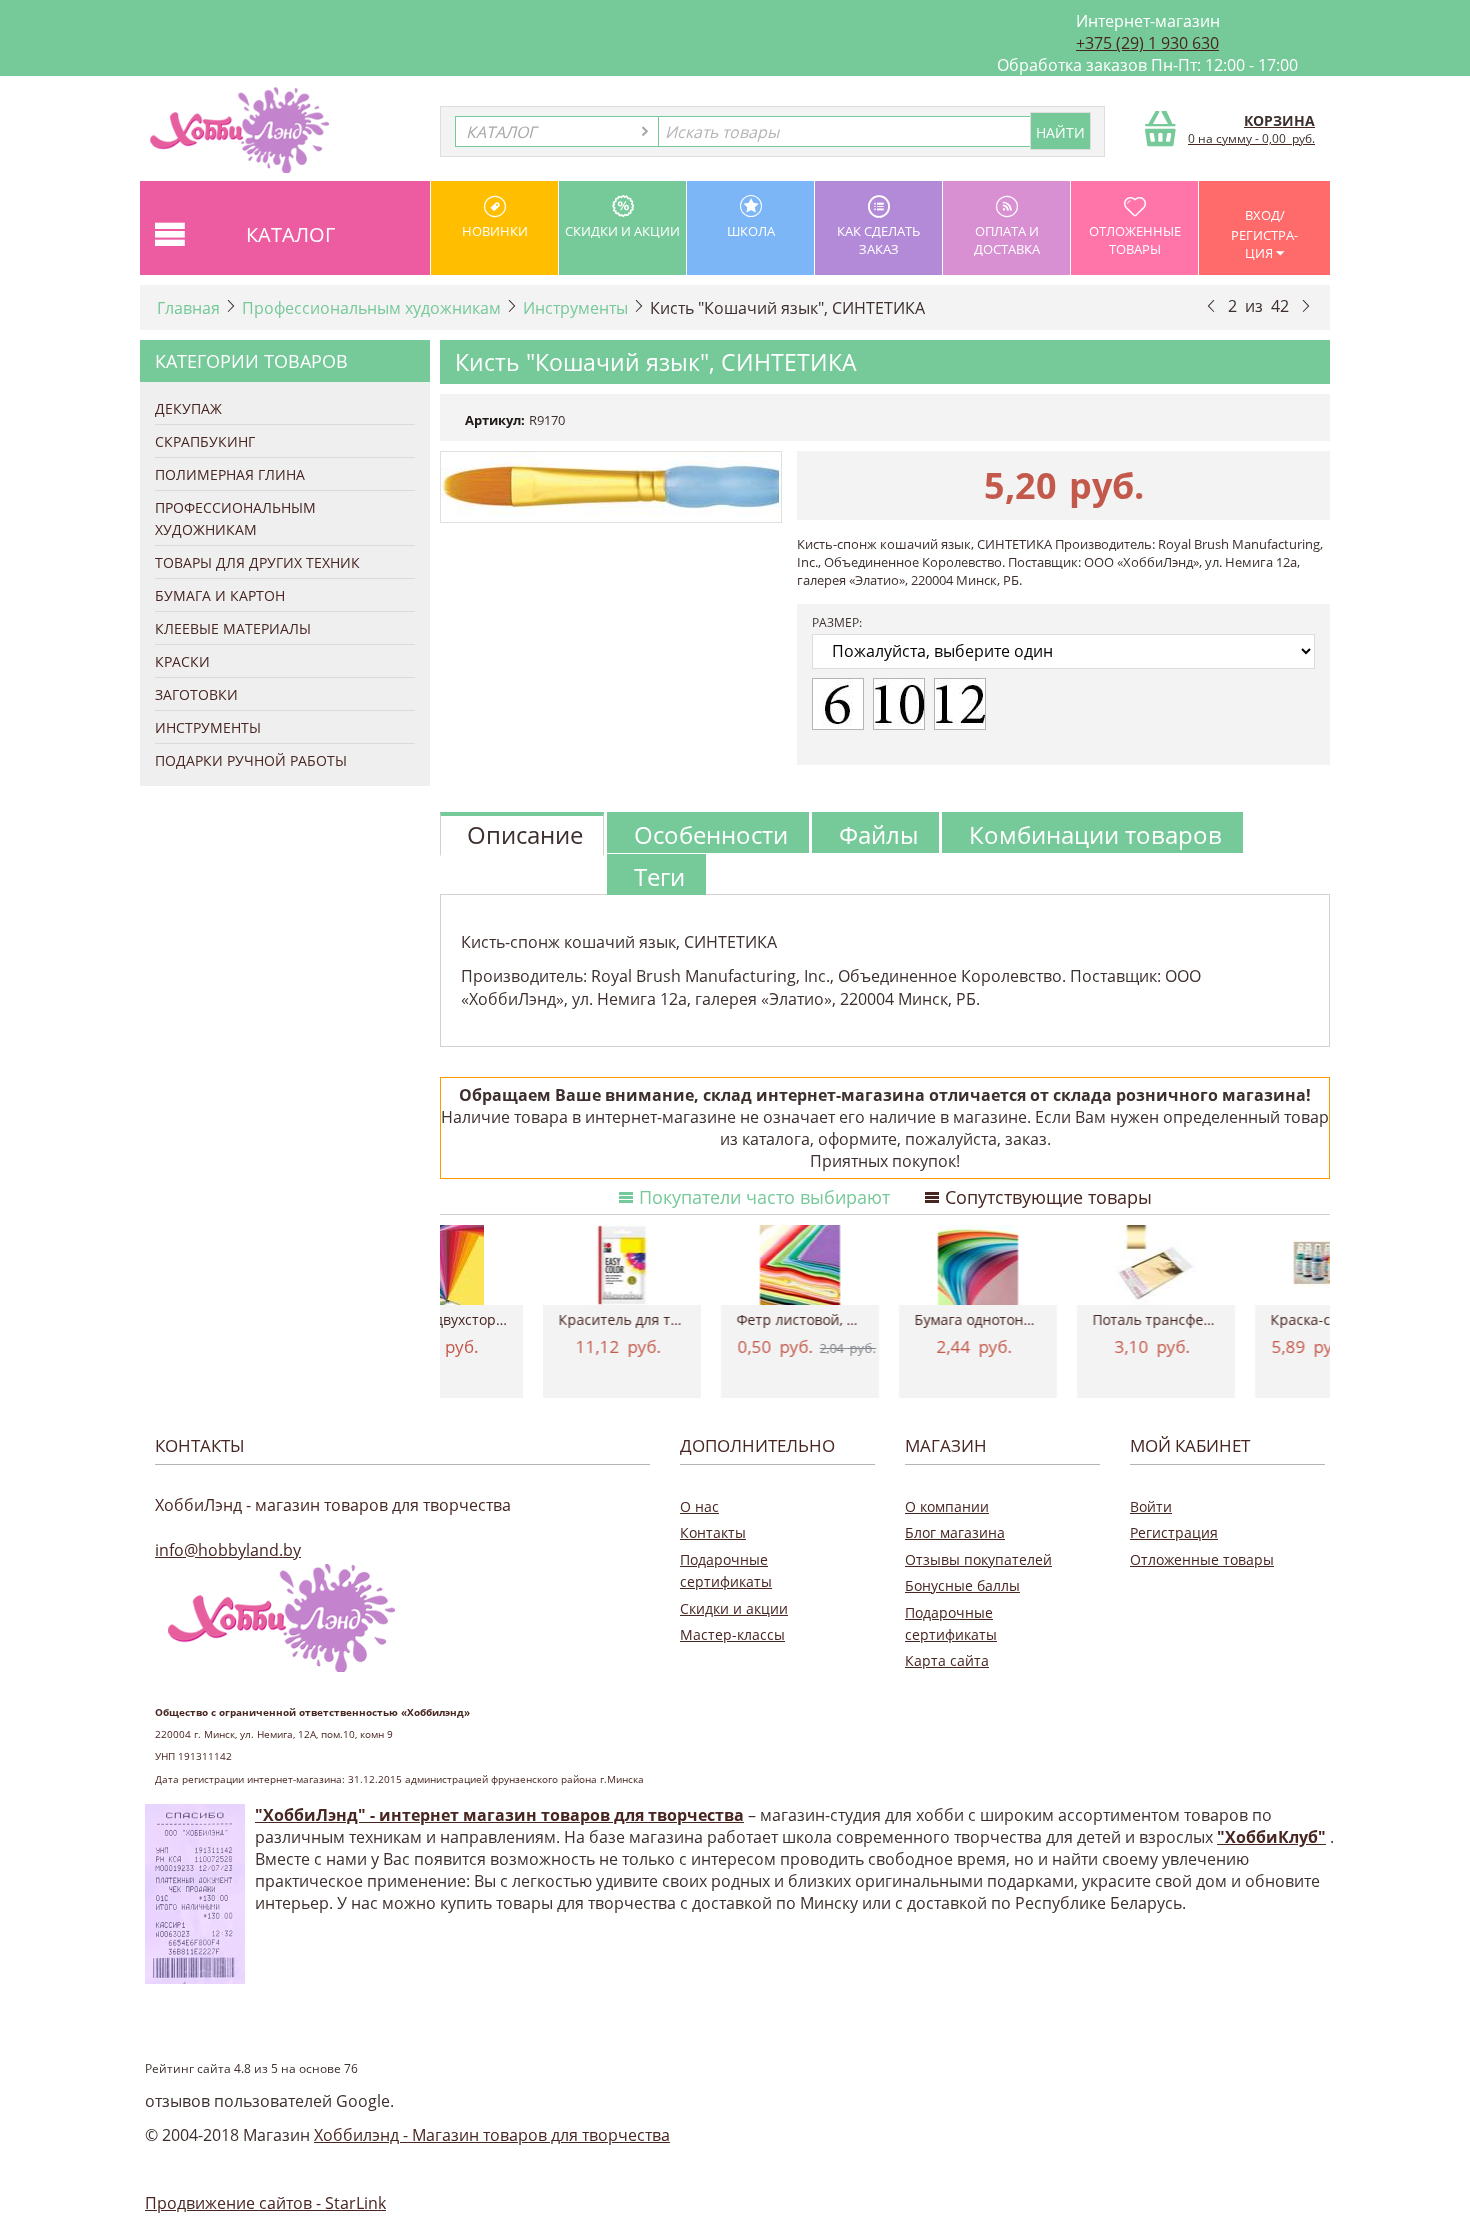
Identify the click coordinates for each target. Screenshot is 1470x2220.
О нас (699, 1506)
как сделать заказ (878, 240)
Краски (182, 661)
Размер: (837, 622)
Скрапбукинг (205, 441)
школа (751, 231)
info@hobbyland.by (228, 1550)
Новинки (495, 231)
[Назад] (1211, 305)
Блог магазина (955, 1532)
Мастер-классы (732, 1634)
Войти (1151, 1506)
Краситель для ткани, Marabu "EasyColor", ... (707, 1319)
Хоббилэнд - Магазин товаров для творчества (492, 2135)
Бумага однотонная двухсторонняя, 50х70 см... (1063, 1319)
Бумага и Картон (220, 595)
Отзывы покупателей (978, 1559)
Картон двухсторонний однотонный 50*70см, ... (529, 1319)
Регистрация (1174, 1532)
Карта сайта (947, 1660)
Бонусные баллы (962, 1585)
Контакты (713, 1532)
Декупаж (188, 408)
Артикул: (495, 420)
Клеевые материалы (233, 628)
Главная (188, 308)
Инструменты (575, 308)
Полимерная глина (230, 474)
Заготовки (196, 694)
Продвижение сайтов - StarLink (265, 2203)
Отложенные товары (1135, 240)
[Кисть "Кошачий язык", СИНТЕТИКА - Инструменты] (611, 487)
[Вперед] (1306, 305)
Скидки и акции (622, 231)
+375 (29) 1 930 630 (1147, 43)
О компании (947, 1506)
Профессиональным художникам (371, 308)
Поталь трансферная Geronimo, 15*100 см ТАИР (1241, 1319)
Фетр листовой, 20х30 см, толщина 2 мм (885, 1319)
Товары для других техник (257, 562)
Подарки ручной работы (251, 760)
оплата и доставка (1007, 240)
